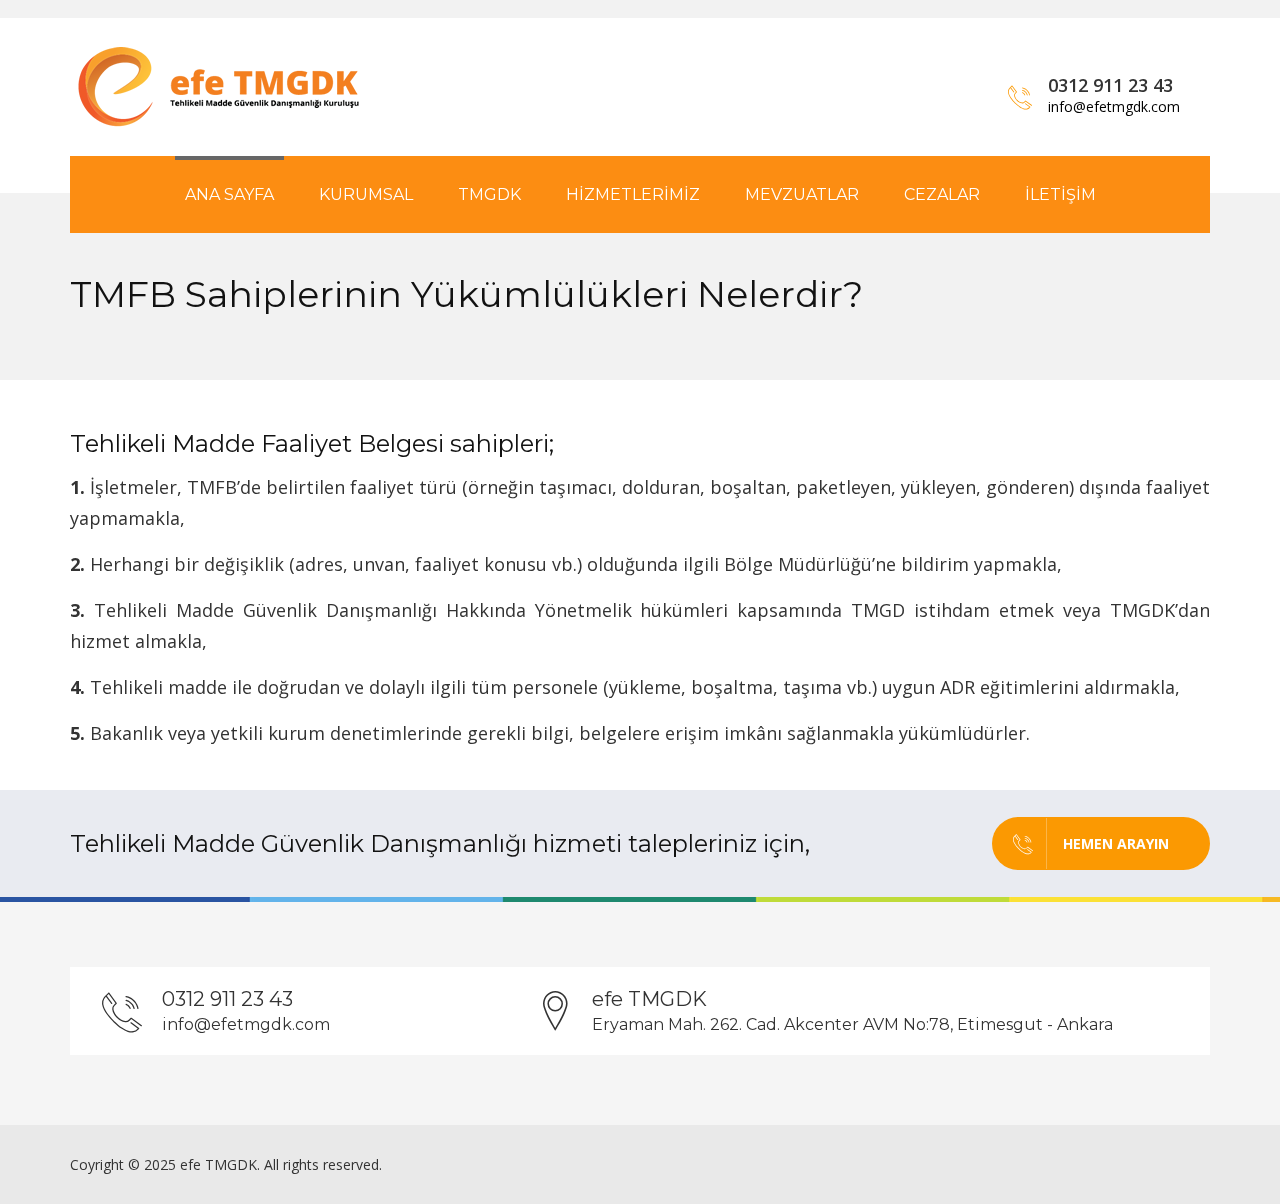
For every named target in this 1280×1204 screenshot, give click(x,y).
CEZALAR (942, 194)
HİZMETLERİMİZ (633, 194)
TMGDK (489, 194)
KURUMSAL (366, 194)
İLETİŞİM (1060, 194)
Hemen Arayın (1116, 843)
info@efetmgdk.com (1114, 106)
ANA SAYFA (229, 194)
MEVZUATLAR (802, 194)
